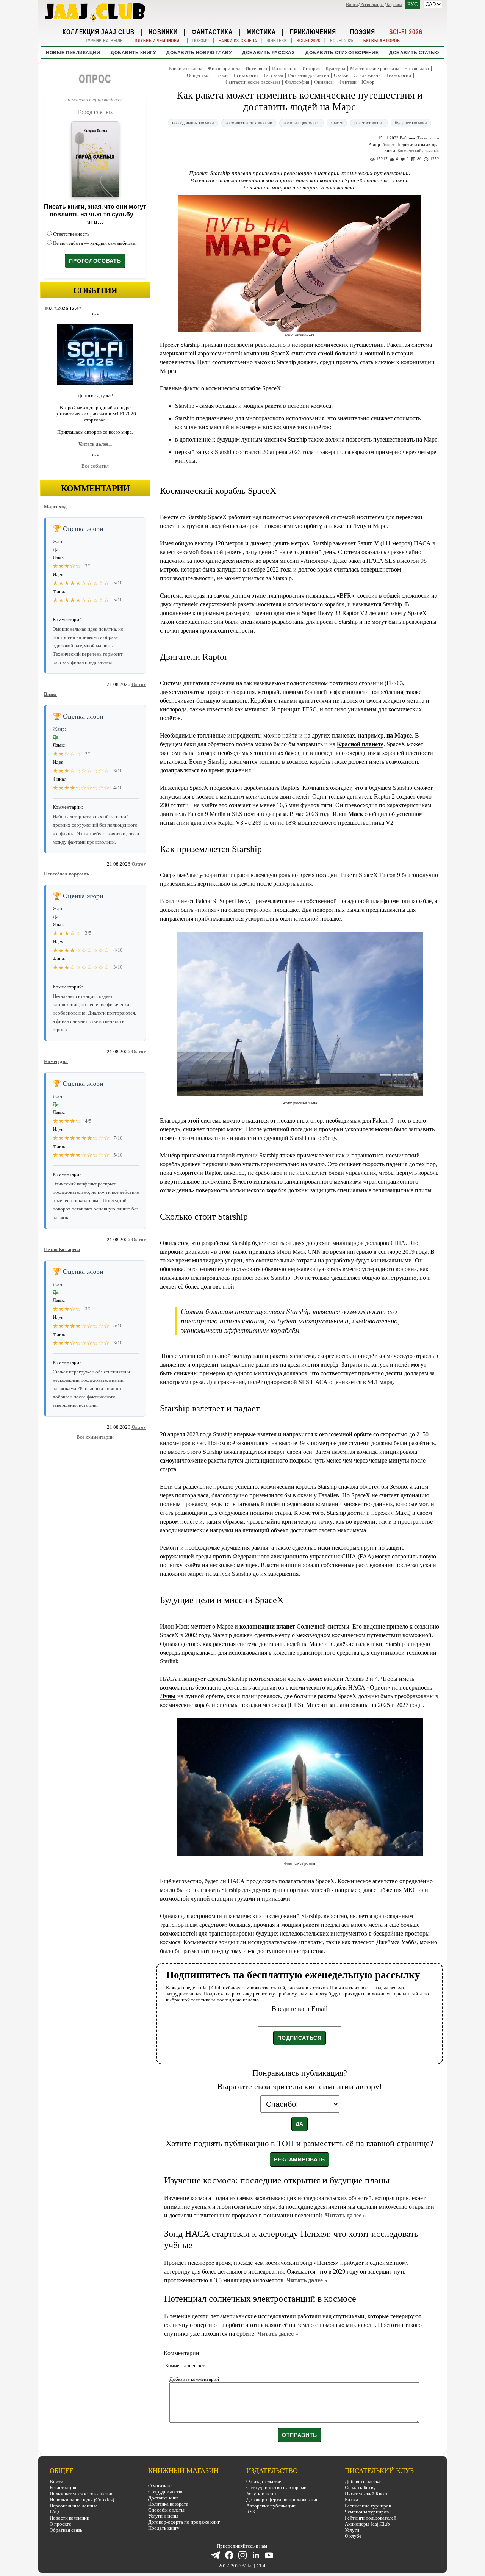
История (311, 68)
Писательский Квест (366, 2494)
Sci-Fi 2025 (342, 41)
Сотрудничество (166, 2492)
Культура (335, 68)
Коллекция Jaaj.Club (99, 31)
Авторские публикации (271, 2506)
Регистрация (372, 5)
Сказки (341, 75)
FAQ (54, 2512)
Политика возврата (168, 2504)
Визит (50, 694)
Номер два (56, 1061)
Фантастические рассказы (252, 82)
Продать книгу (164, 2528)
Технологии (398, 75)
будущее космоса (411, 123)
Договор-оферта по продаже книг (184, 2522)
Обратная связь (66, 2530)
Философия (297, 82)
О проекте (60, 2524)
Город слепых (95, 112)
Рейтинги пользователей (371, 2518)
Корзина (394, 5)
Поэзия (363, 31)
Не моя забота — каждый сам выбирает (95, 243)
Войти (352, 5)
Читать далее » (346, 2215)
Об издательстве (264, 2481)
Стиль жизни (367, 75)
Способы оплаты (166, 2510)
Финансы (324, 82)
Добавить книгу (133, 53)
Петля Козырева (62, 1249)
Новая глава (417, 68)
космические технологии (249, 123)
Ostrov (139, 684)
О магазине (160, 2486)
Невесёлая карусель (66, 874)
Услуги (352, 2530)
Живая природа (224, 68)
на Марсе (399, 735)
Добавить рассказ (268, 53)
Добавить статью (414, 53)
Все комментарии (95, 1437)
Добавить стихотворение (342, 53)
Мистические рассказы (375, 68)
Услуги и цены (163, 2516)
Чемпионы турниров (367, 2512)
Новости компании (70, 2518)
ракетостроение (369, 123)
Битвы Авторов (382, 41)
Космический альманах (418, 150)
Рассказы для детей (308, 75)
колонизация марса (301, 123)
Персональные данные (74, 2506)
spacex (337, 123)
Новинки (163, 31)
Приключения (313, 31)
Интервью (256, 68)
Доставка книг (163, 2498)
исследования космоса (193, 123)
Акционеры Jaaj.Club (367, 2524)
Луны (168, 1696)
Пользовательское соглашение (81, 2494)
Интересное (285, 68)
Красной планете (360, 744)
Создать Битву (360, 2488)
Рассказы (273, 75)
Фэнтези (277, 41)
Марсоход (55, 507)
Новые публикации (73, 53)
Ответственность (71, 234)
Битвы (351, 2500)
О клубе (353, 2536)
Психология (246, 75)
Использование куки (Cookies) (82, 2500)
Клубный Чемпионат (159, 41)
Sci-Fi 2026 (406, 31)
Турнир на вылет (105, 41)
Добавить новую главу (199, 53)
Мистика (261, 31)
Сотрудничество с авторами (276, 2488)
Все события (95, 466)
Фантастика (212, 31)
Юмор (368, 82)
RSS (251, 2512)
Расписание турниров (368, 2506)
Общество (198, 75)
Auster (388, 144)
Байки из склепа (238, 41)
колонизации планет (267, 1626)
